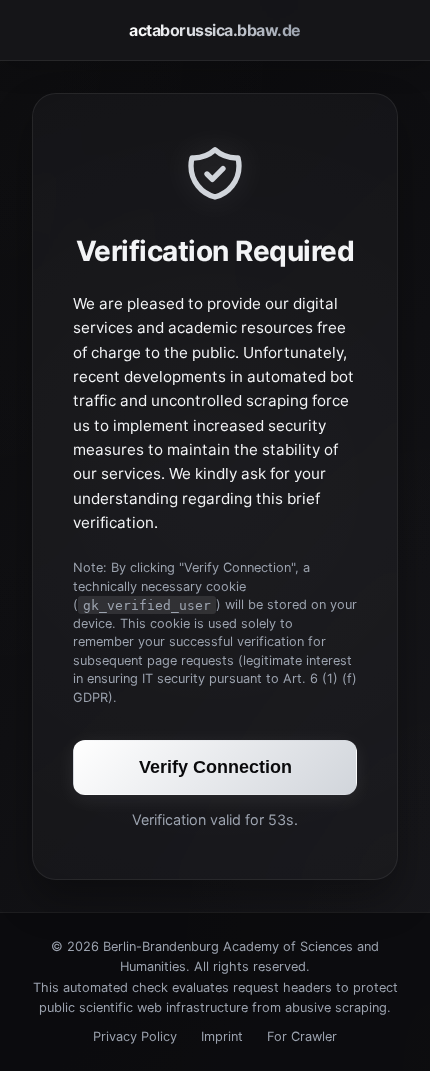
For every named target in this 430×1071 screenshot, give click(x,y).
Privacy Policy (135, 1036)
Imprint (222, 1036)
